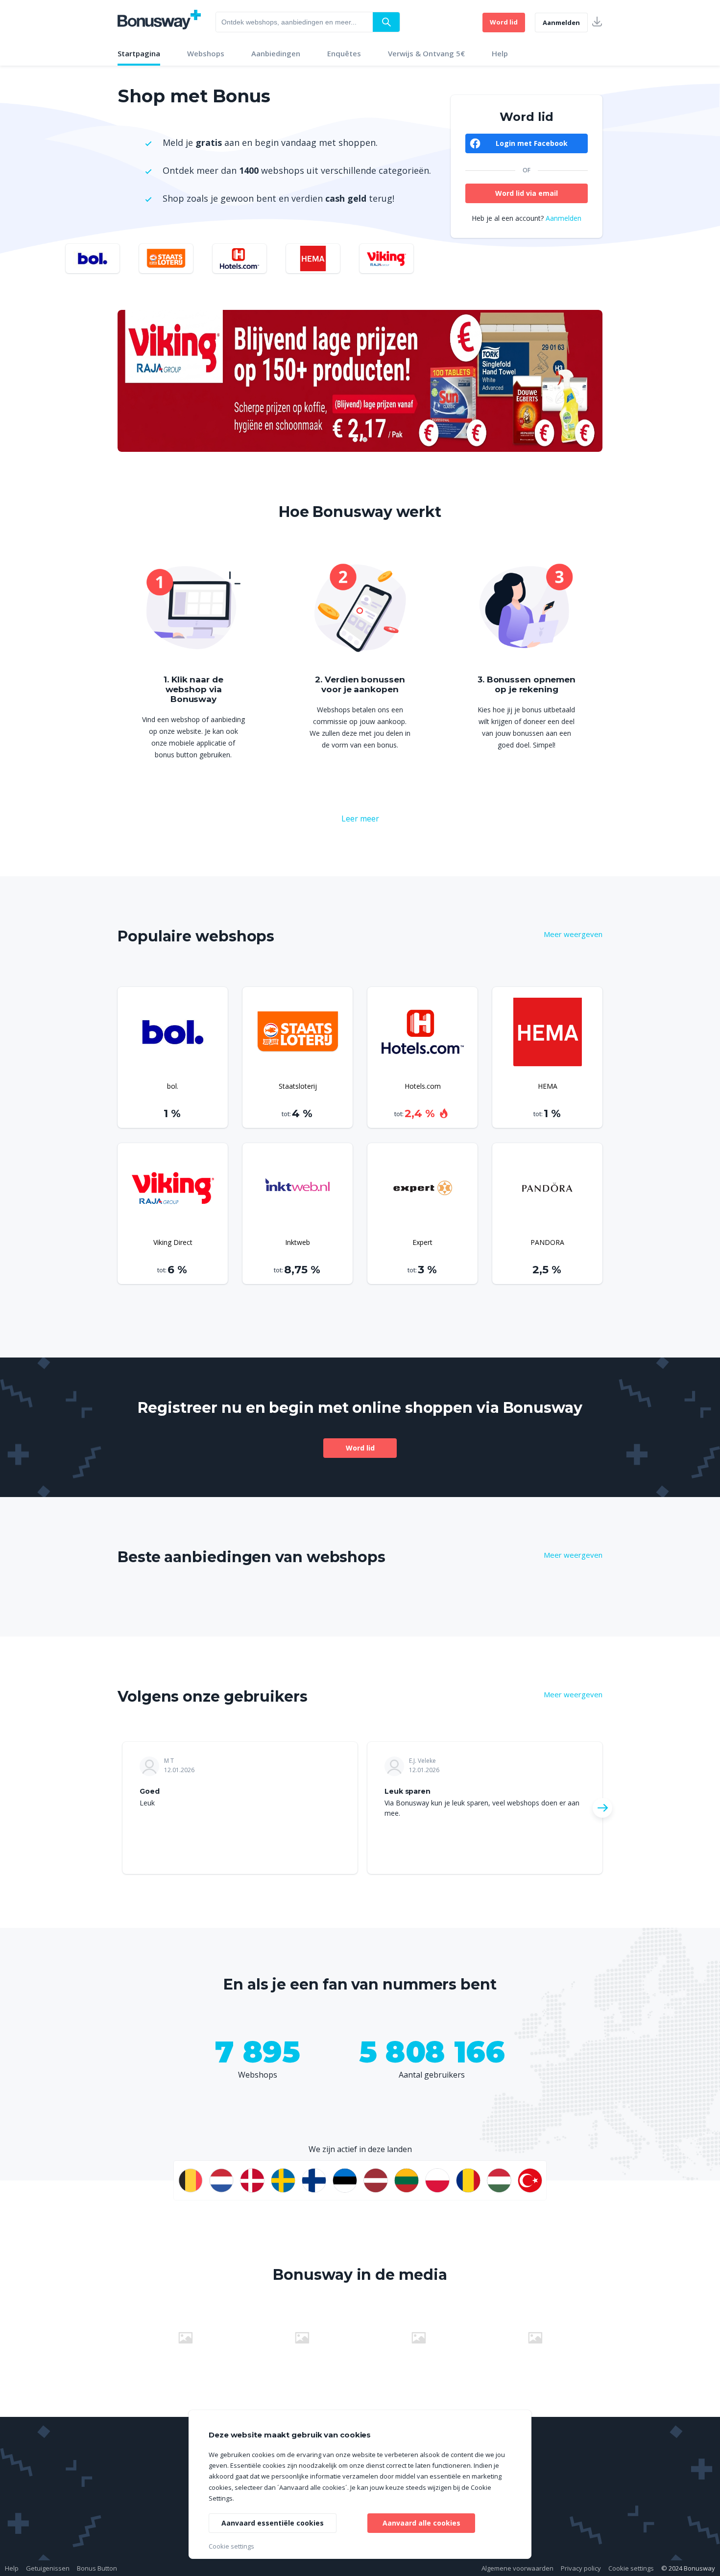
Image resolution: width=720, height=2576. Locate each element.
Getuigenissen (48, 2568)
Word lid (504, 22)
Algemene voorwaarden (517, 2568)
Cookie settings (631, 2568)
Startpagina (139, 53)
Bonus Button (97, 2568)
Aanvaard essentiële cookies (273, 2523)
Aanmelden (561, 23)
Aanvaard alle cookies (421, 2523)
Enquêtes (344, 53)
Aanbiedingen (276, 53)
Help (500, 53)
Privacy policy (581, 2568)
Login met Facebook (532, 143)
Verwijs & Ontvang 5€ (426, 53)
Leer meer (360, 819)
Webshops (206, 53)
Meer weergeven (573, 934)
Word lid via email (527, 193)
